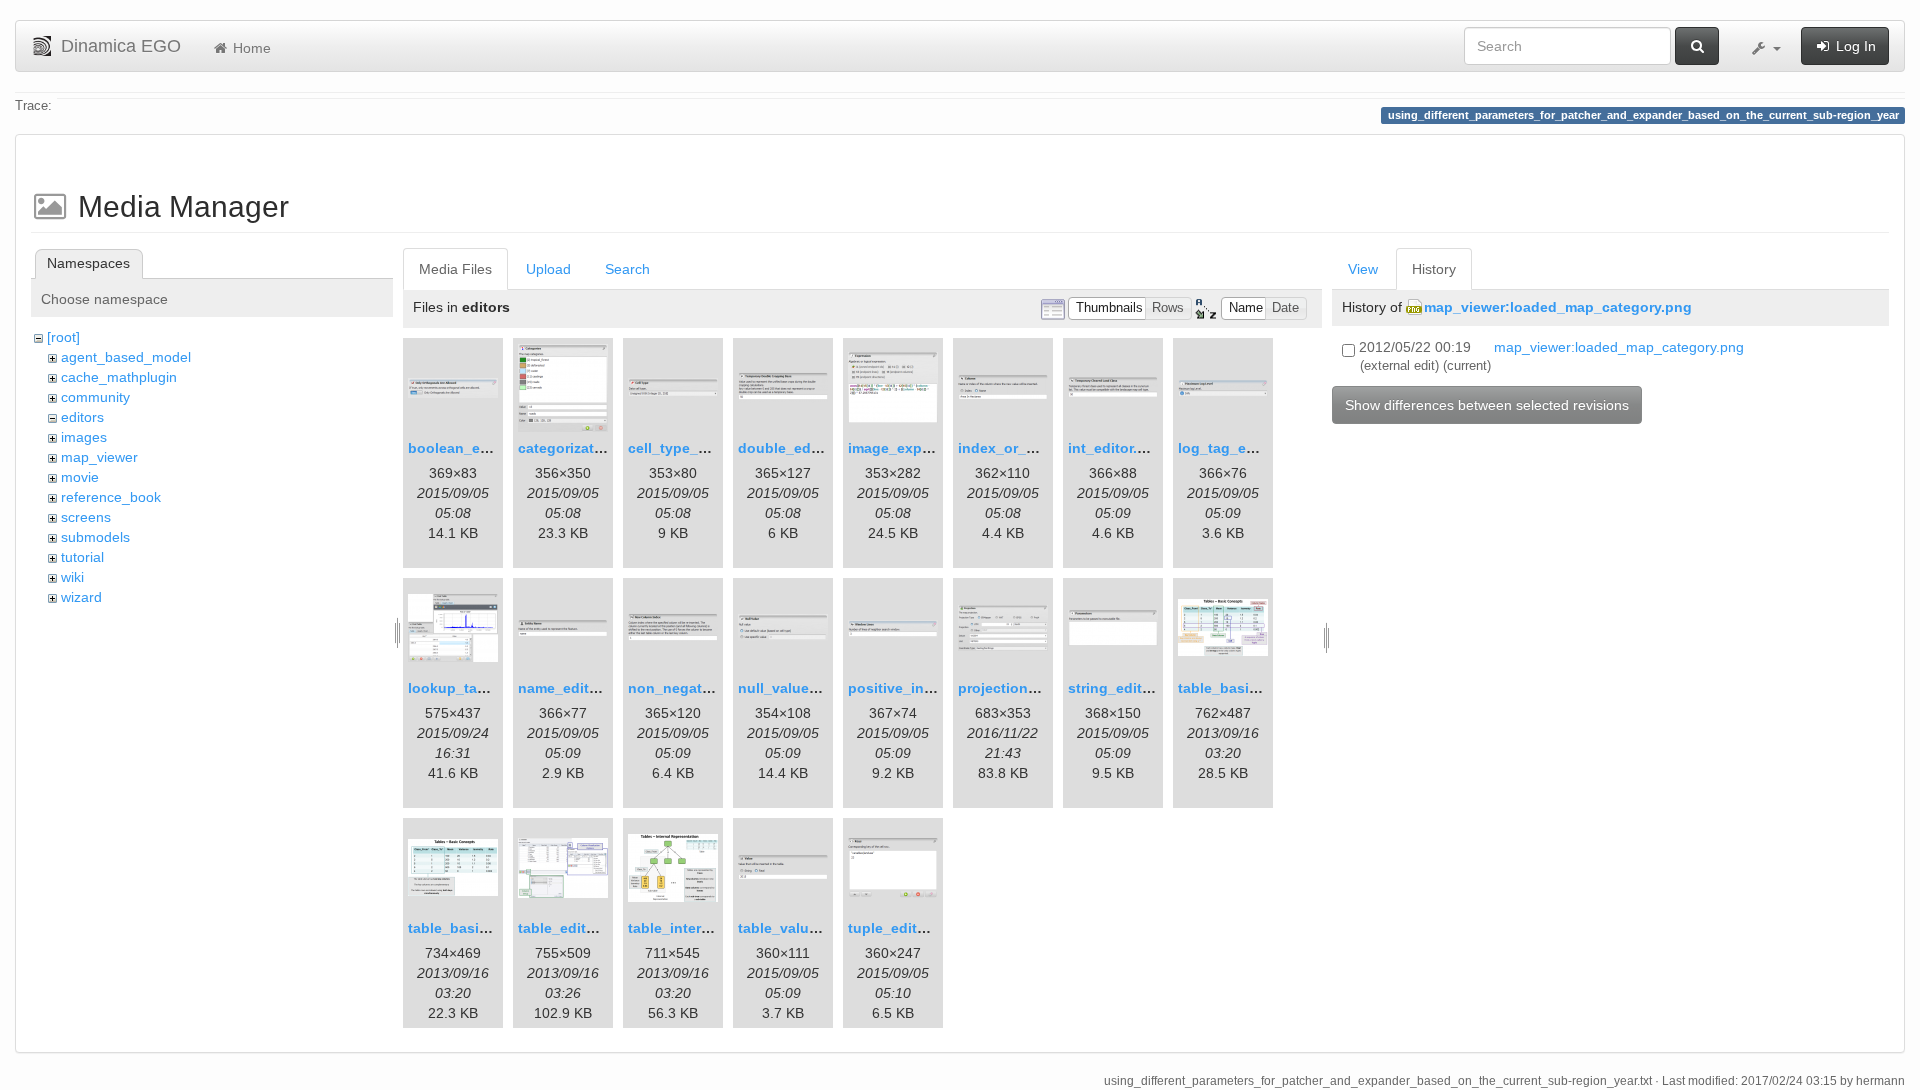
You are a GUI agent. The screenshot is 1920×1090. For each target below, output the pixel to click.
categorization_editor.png (606, 448)
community (95, 397)
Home (250, 48)
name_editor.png (575, 688)
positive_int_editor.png (927, 688)
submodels (95, 537)
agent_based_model (126, 357)
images (84, 437)
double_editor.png (801, 448)
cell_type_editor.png (698, 448)
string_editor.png (1127, 688)
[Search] (1697, 46)
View (1363, 269)
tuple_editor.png (904, 928)
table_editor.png (574, 928)
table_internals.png (694, 928)
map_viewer (99, 457)
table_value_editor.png (816, 928)
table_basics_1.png (1245, 688)
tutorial (82, 557)
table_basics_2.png (475, 928)
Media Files (455, 269)
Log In (1854, 46)
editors (82, 417)
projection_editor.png (1032, 688)
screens (86, 517)
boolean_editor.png (475, 448)
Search (627, 269)
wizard (81, 597)
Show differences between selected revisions (1487, 405)
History (1434, 269)
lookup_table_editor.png (492, 688)
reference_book (111, 497)
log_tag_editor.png (1243, 448)
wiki (72, 577)
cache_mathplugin (119, 377)
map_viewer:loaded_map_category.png (1558, 307)
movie (80, 477)
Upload (548, 269)
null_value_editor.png (812, 688)
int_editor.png (1116, 448)
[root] (63, 337)
